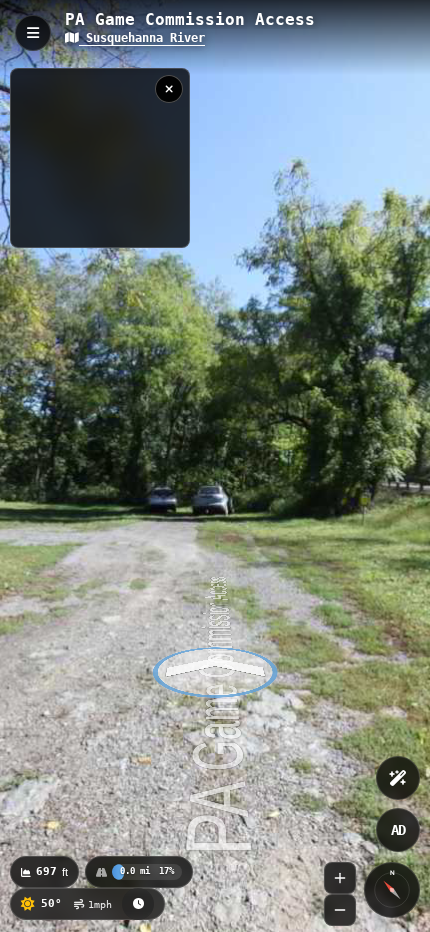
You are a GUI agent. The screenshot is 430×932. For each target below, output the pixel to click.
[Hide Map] (169, 89)
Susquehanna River (142, 38)
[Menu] (33, 33)
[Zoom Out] (340, 910)
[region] (100, 158)
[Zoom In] (340, 878)
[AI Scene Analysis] (398, 778)
